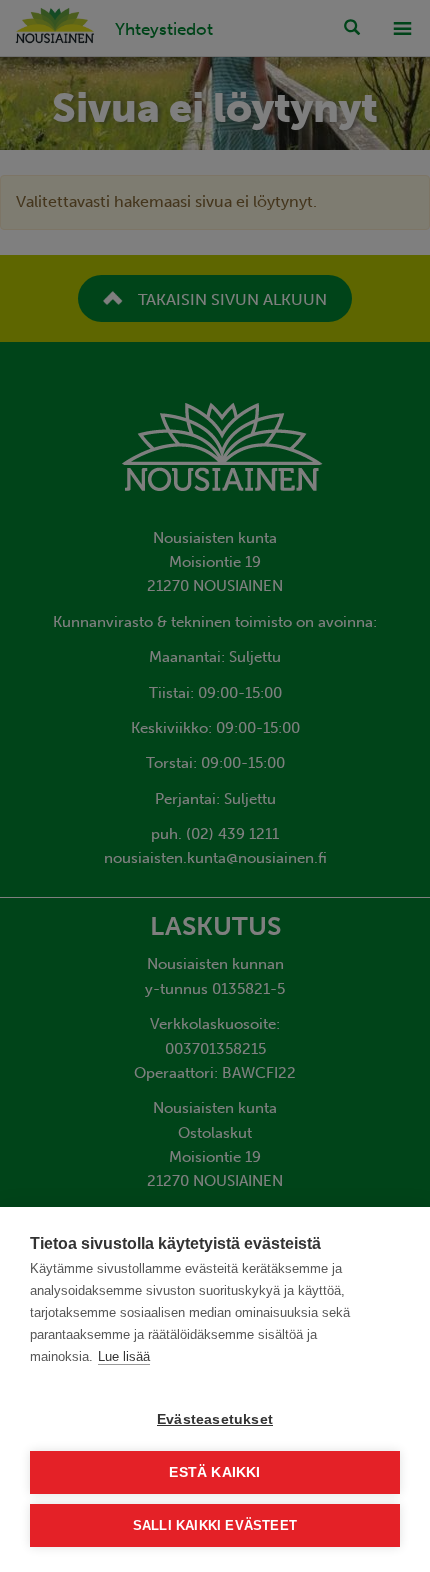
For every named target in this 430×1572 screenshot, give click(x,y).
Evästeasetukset (215, 1419)
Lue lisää (124, 1356)
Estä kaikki (214, 1472)
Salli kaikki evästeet (215, 1525)
